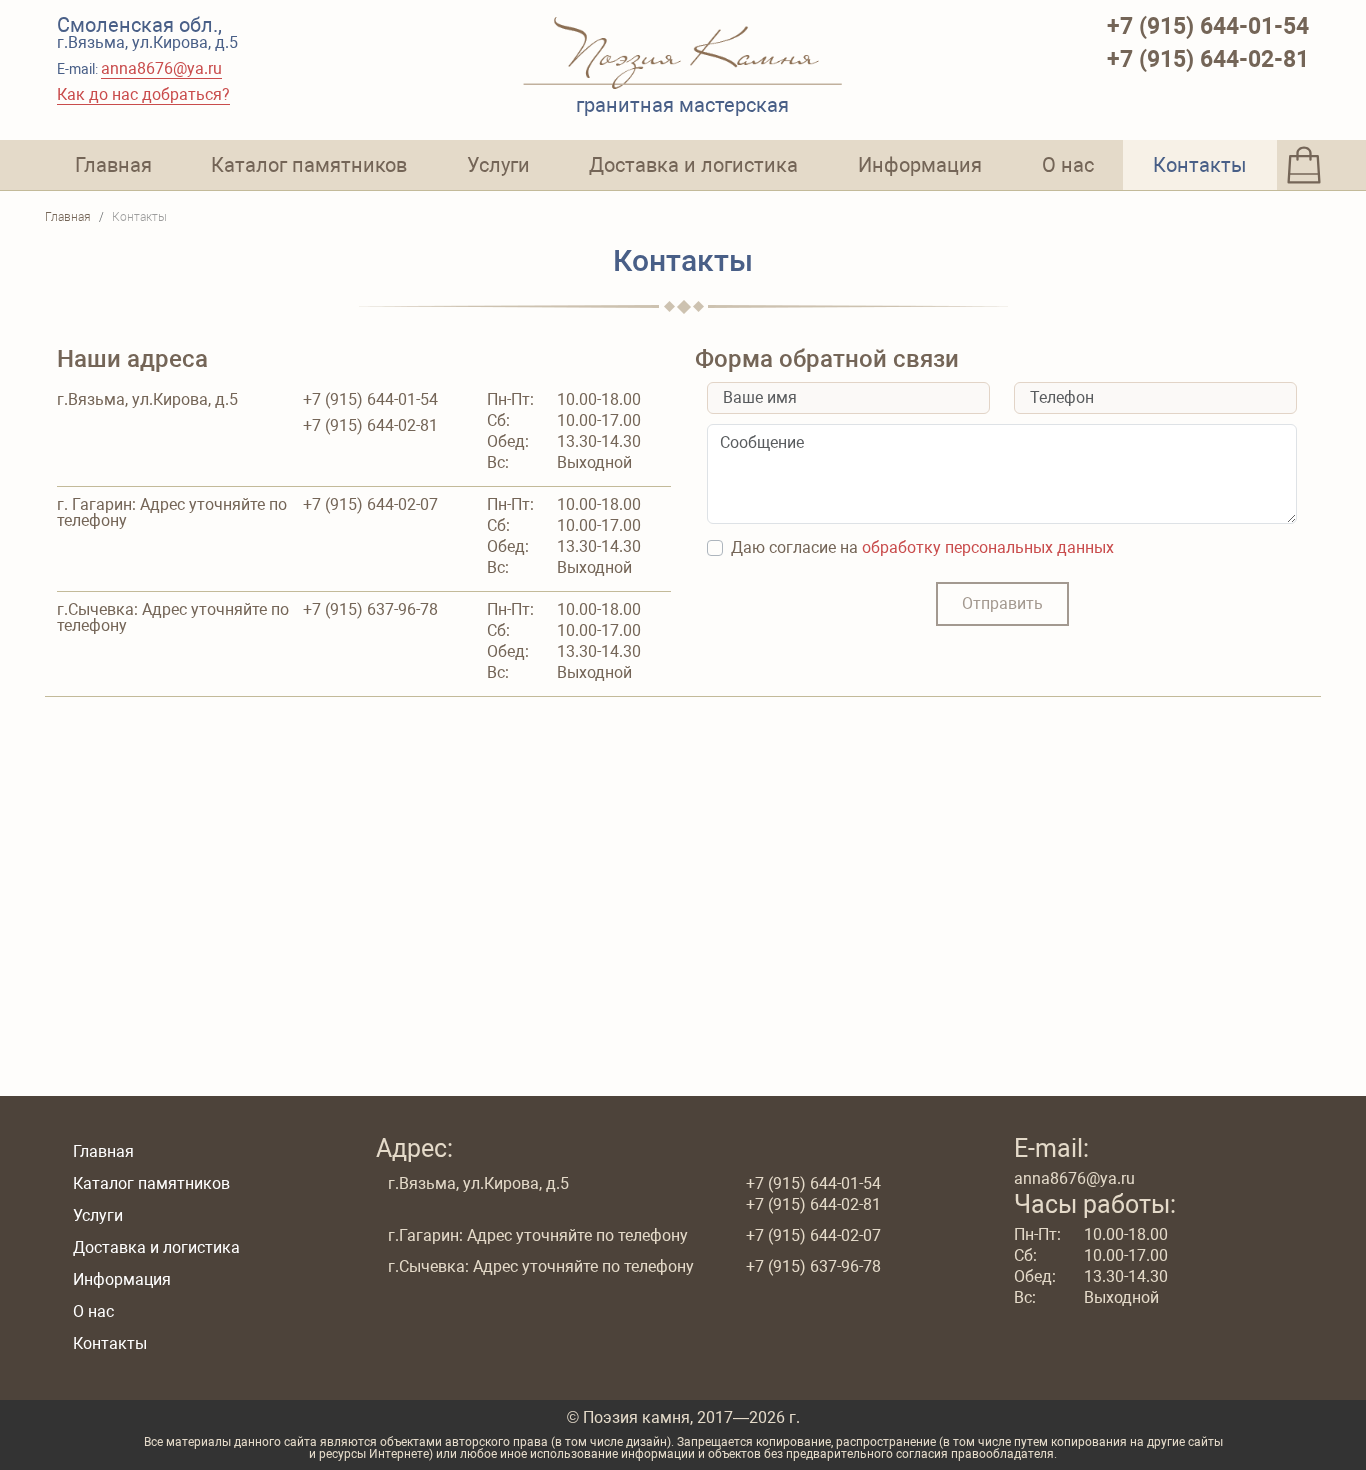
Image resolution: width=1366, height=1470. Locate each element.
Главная (113, 165)
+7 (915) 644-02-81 (1208, 59)
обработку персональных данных (988, 547)
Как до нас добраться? (143, 94)
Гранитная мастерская (682, 104)
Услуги (498, 165)
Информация (920, 165)
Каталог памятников (309, 165)
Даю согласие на (922, 548)
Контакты (1200, 165)
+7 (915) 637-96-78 (370, 610)
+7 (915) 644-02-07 (370, 505)
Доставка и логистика (693, 165)
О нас (1068, 165)
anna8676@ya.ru (161, 68)
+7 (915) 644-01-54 (1208, 26)
